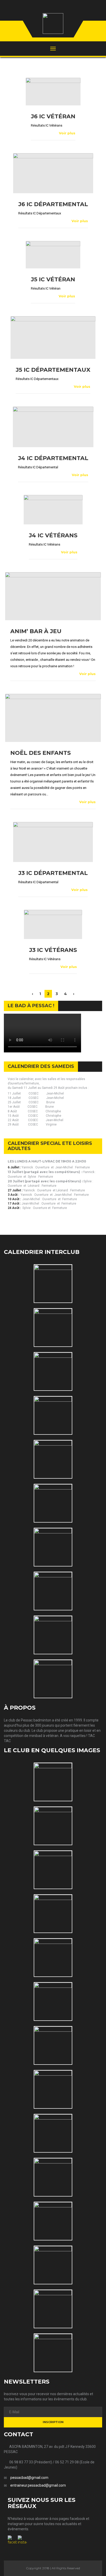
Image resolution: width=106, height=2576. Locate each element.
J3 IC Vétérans (53, 950)
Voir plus (67, 133)
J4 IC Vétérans (53, 535)
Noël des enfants (41, 753)
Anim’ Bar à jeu (36, 631)
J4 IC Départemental (53, 458)
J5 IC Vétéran (53, 279)
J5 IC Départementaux (53, 370)
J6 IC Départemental (53, 204)
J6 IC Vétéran (53, 116)
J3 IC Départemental (53, 873)
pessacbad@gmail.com (29, 2478)
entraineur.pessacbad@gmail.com (38, 2485)
